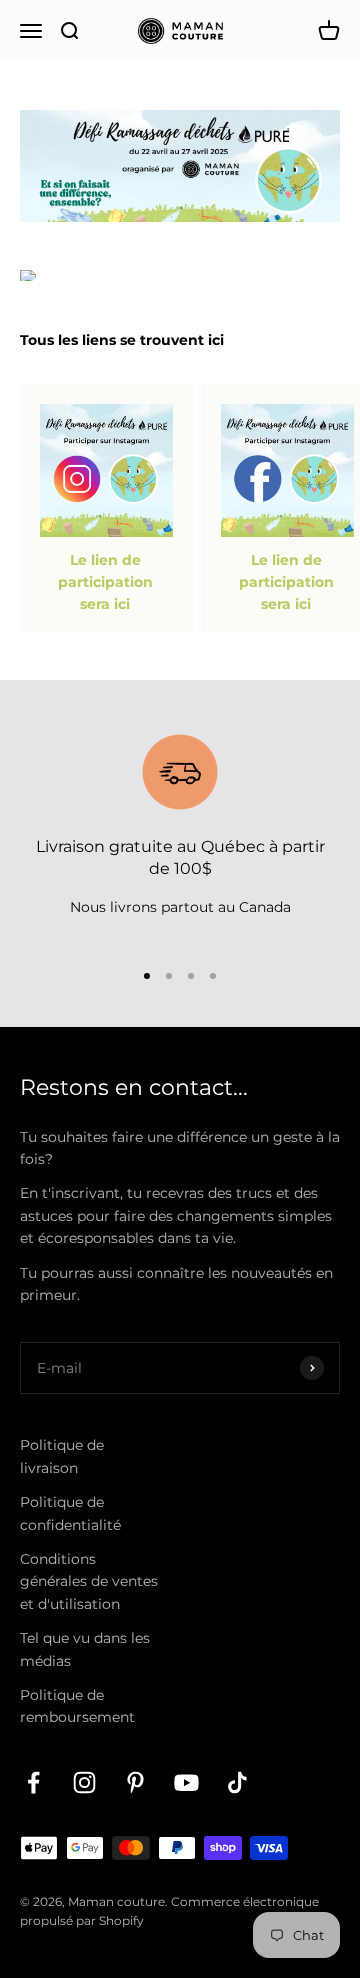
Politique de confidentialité (70, 1513)
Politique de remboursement (77, 1706)
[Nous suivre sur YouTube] (186, 1782)
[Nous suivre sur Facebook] (33, 1782)
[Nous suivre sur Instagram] (84, 1782)
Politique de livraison (62, 1456)
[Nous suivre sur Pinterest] (135, 1782)
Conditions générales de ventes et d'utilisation (89, 1581)
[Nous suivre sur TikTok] (237, 1782)
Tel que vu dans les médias (85, 1649)
